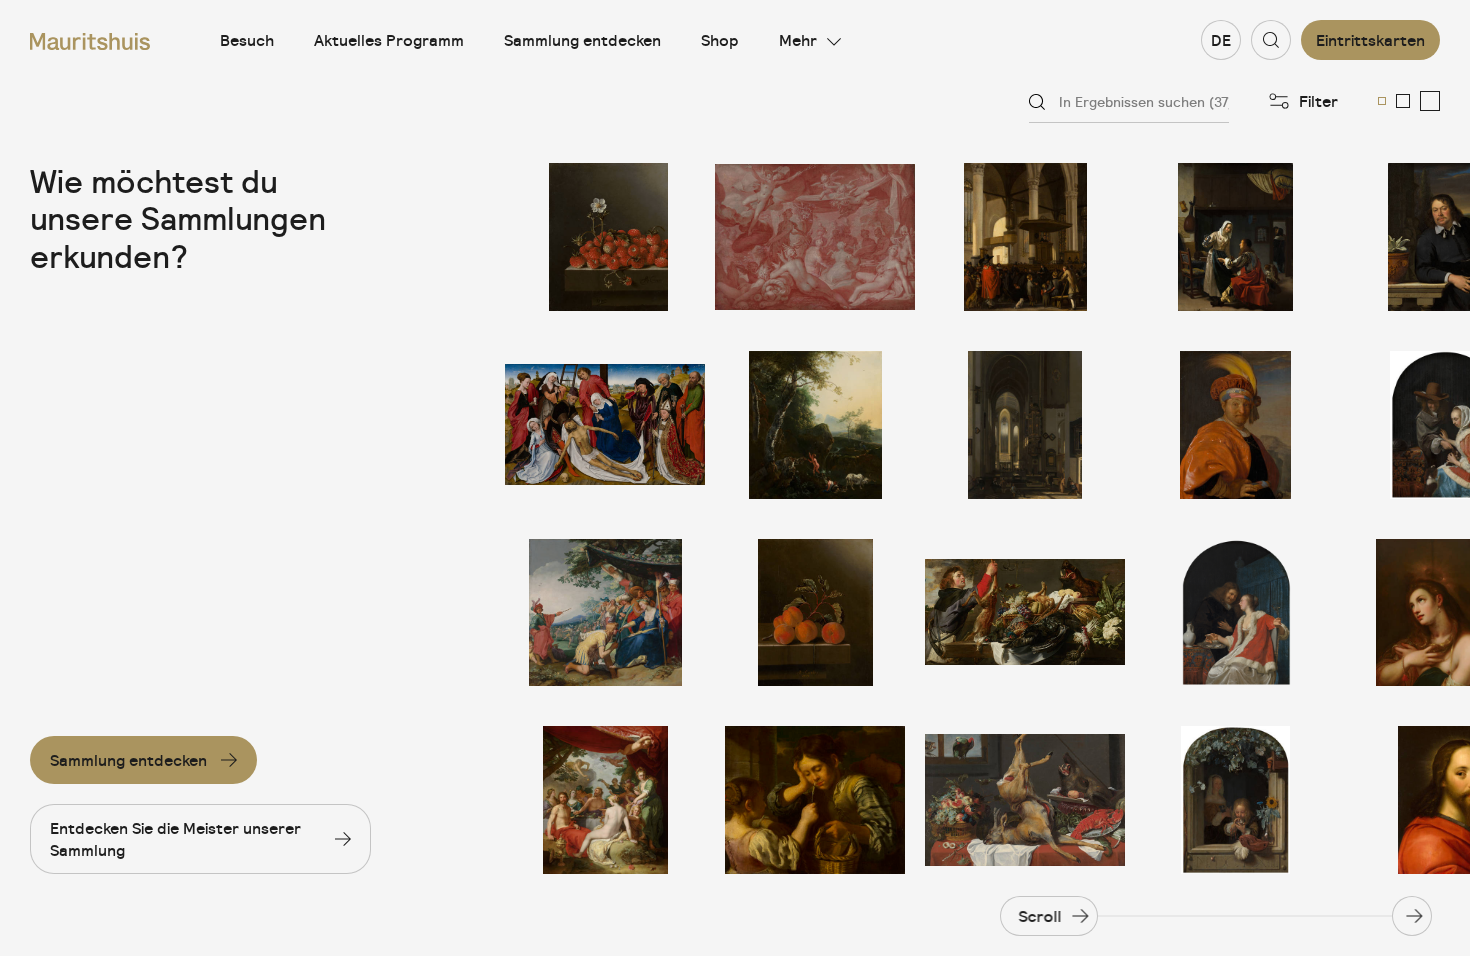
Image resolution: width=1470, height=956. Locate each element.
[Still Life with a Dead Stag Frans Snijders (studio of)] (1025, 800)
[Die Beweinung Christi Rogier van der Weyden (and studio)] (605, 425)
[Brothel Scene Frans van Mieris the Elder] (1235, 237)
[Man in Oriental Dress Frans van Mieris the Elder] (1235, 425)
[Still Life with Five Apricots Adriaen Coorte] (815, 613)
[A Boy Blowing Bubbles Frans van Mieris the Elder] (1235, 800)
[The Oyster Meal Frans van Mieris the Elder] (1235, 613)
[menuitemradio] (1382, 101)
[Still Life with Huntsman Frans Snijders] (1025, 613)
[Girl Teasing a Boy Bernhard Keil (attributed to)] (815, 800)
